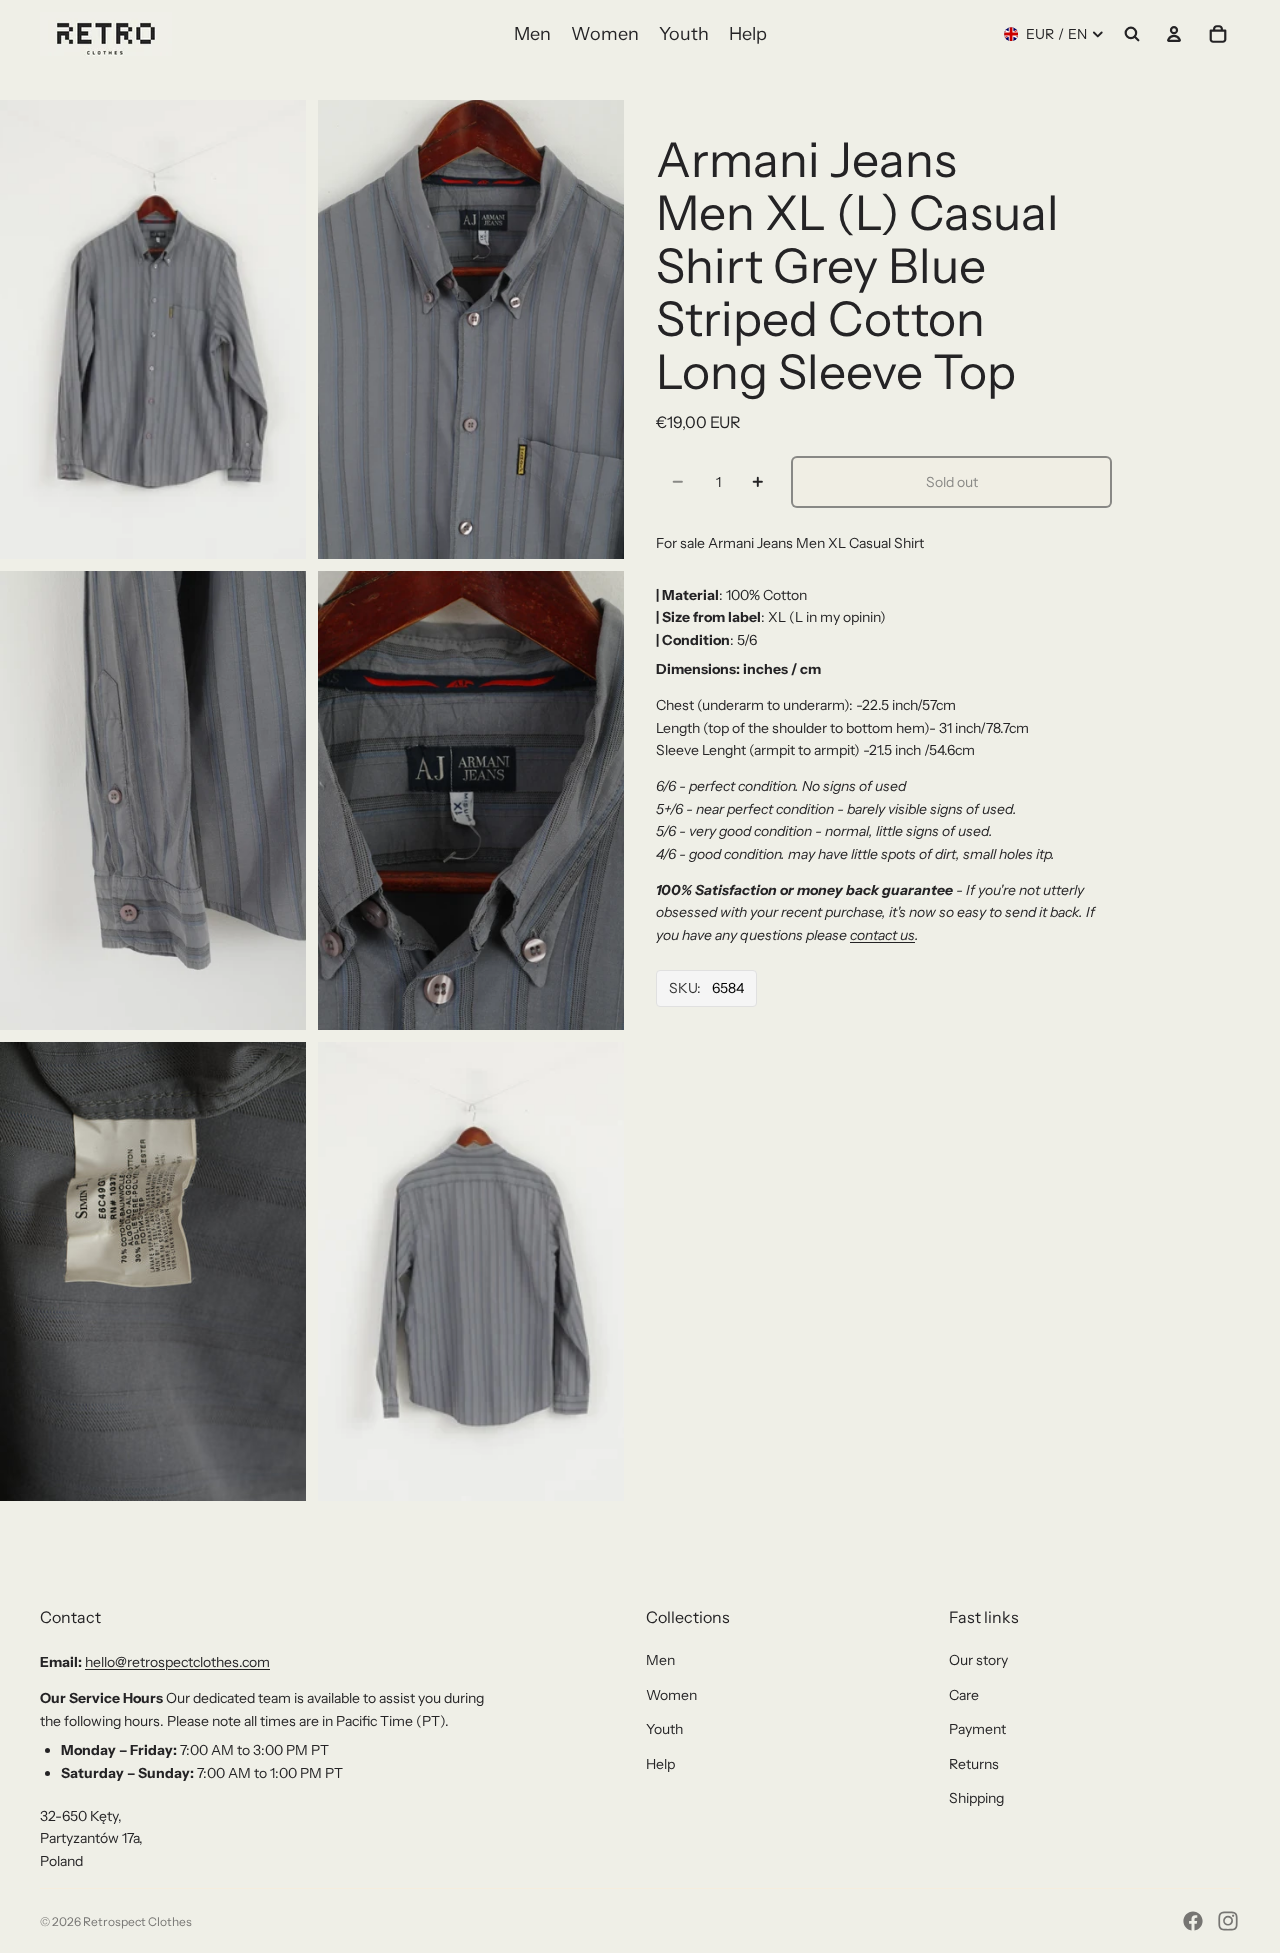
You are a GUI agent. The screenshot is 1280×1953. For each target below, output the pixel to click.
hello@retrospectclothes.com (177, 1662)
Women (671, 1695)
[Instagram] (1228, 1921)
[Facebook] (1193, 1921)
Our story (978, 1660)
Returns (974, 1764)
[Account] (1174, 34)
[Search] (1132, 34)
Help (660, 1764)
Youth (664, 1729)
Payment (977, 1729)
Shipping (976, 1798)
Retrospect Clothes (137, 1921)
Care (964, 1695)
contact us (882, 935)
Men (660, 1660)
